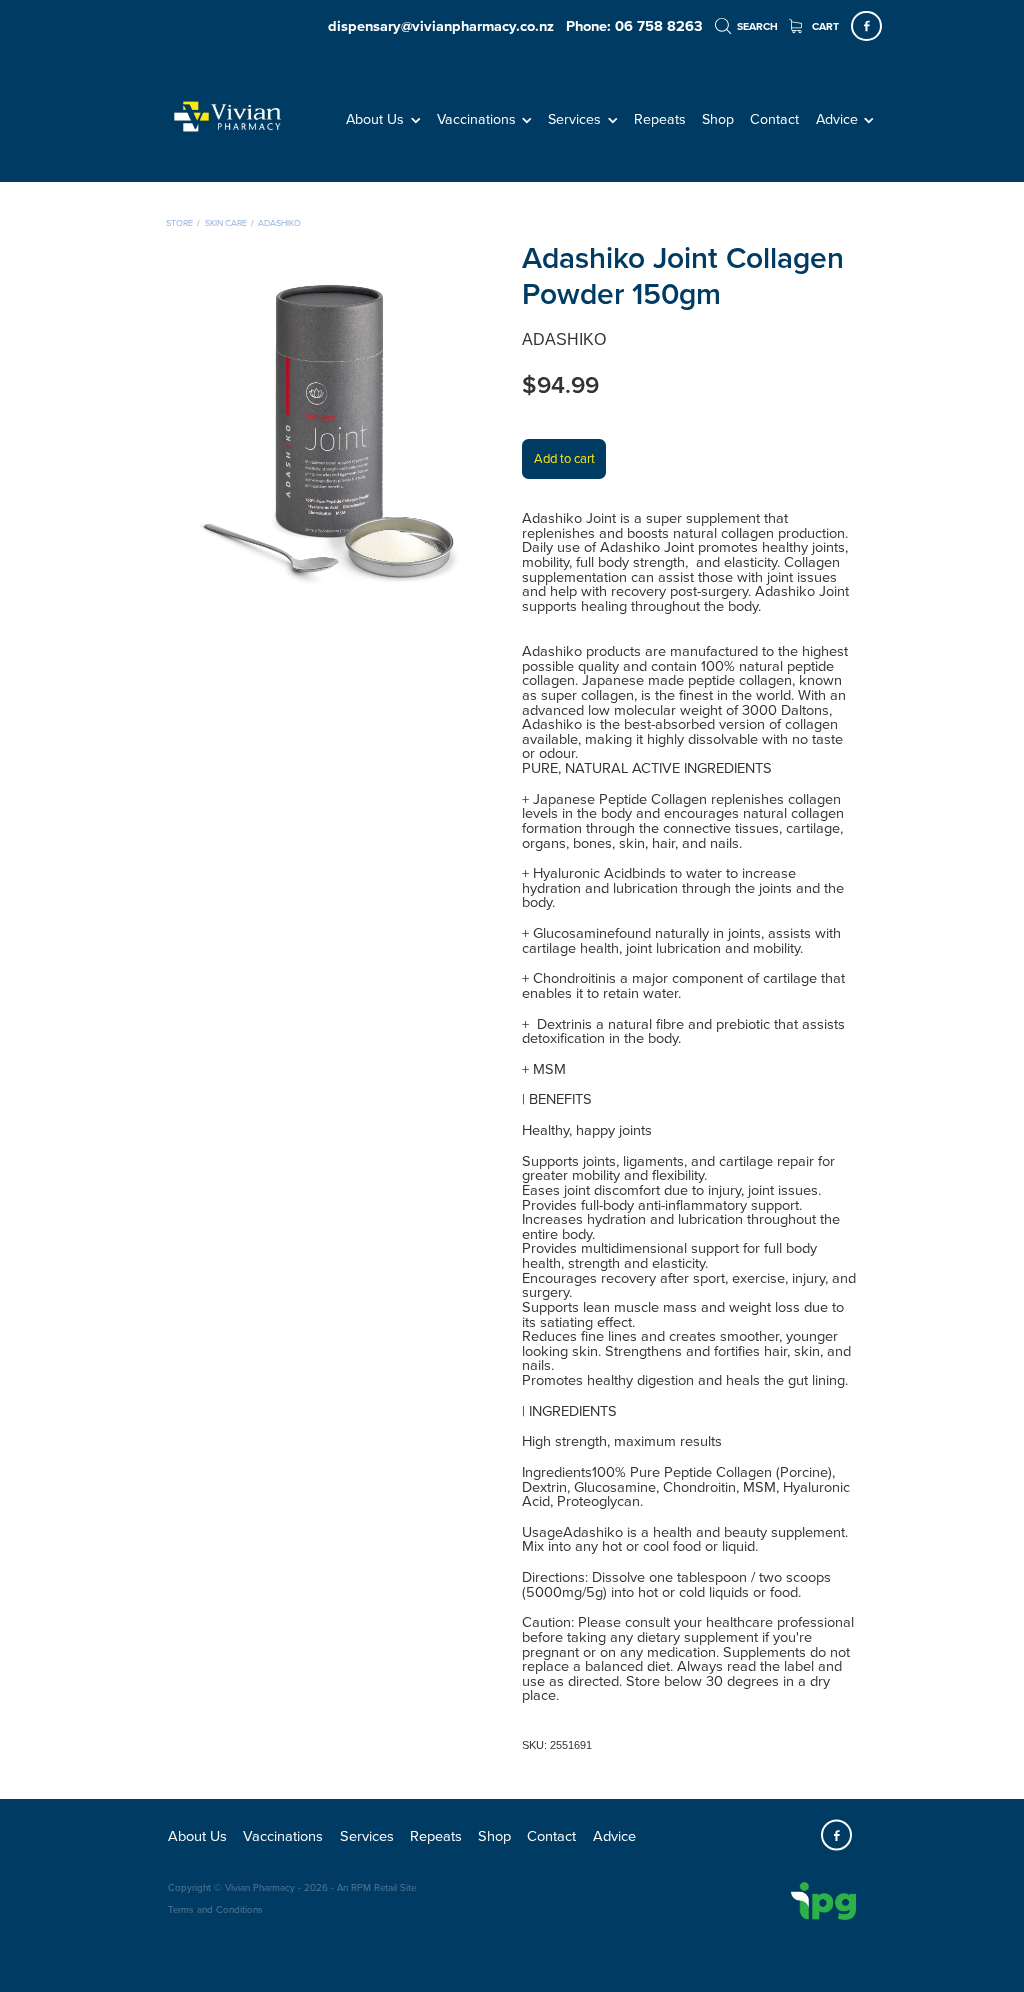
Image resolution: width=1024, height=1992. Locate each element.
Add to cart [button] (564, 458)
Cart (824, 26)
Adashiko (279, 222)
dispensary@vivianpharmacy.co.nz (441, 25)
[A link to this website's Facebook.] (866, 26)
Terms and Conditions (215, 1909)
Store (179, 222)
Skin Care (226, 222)
